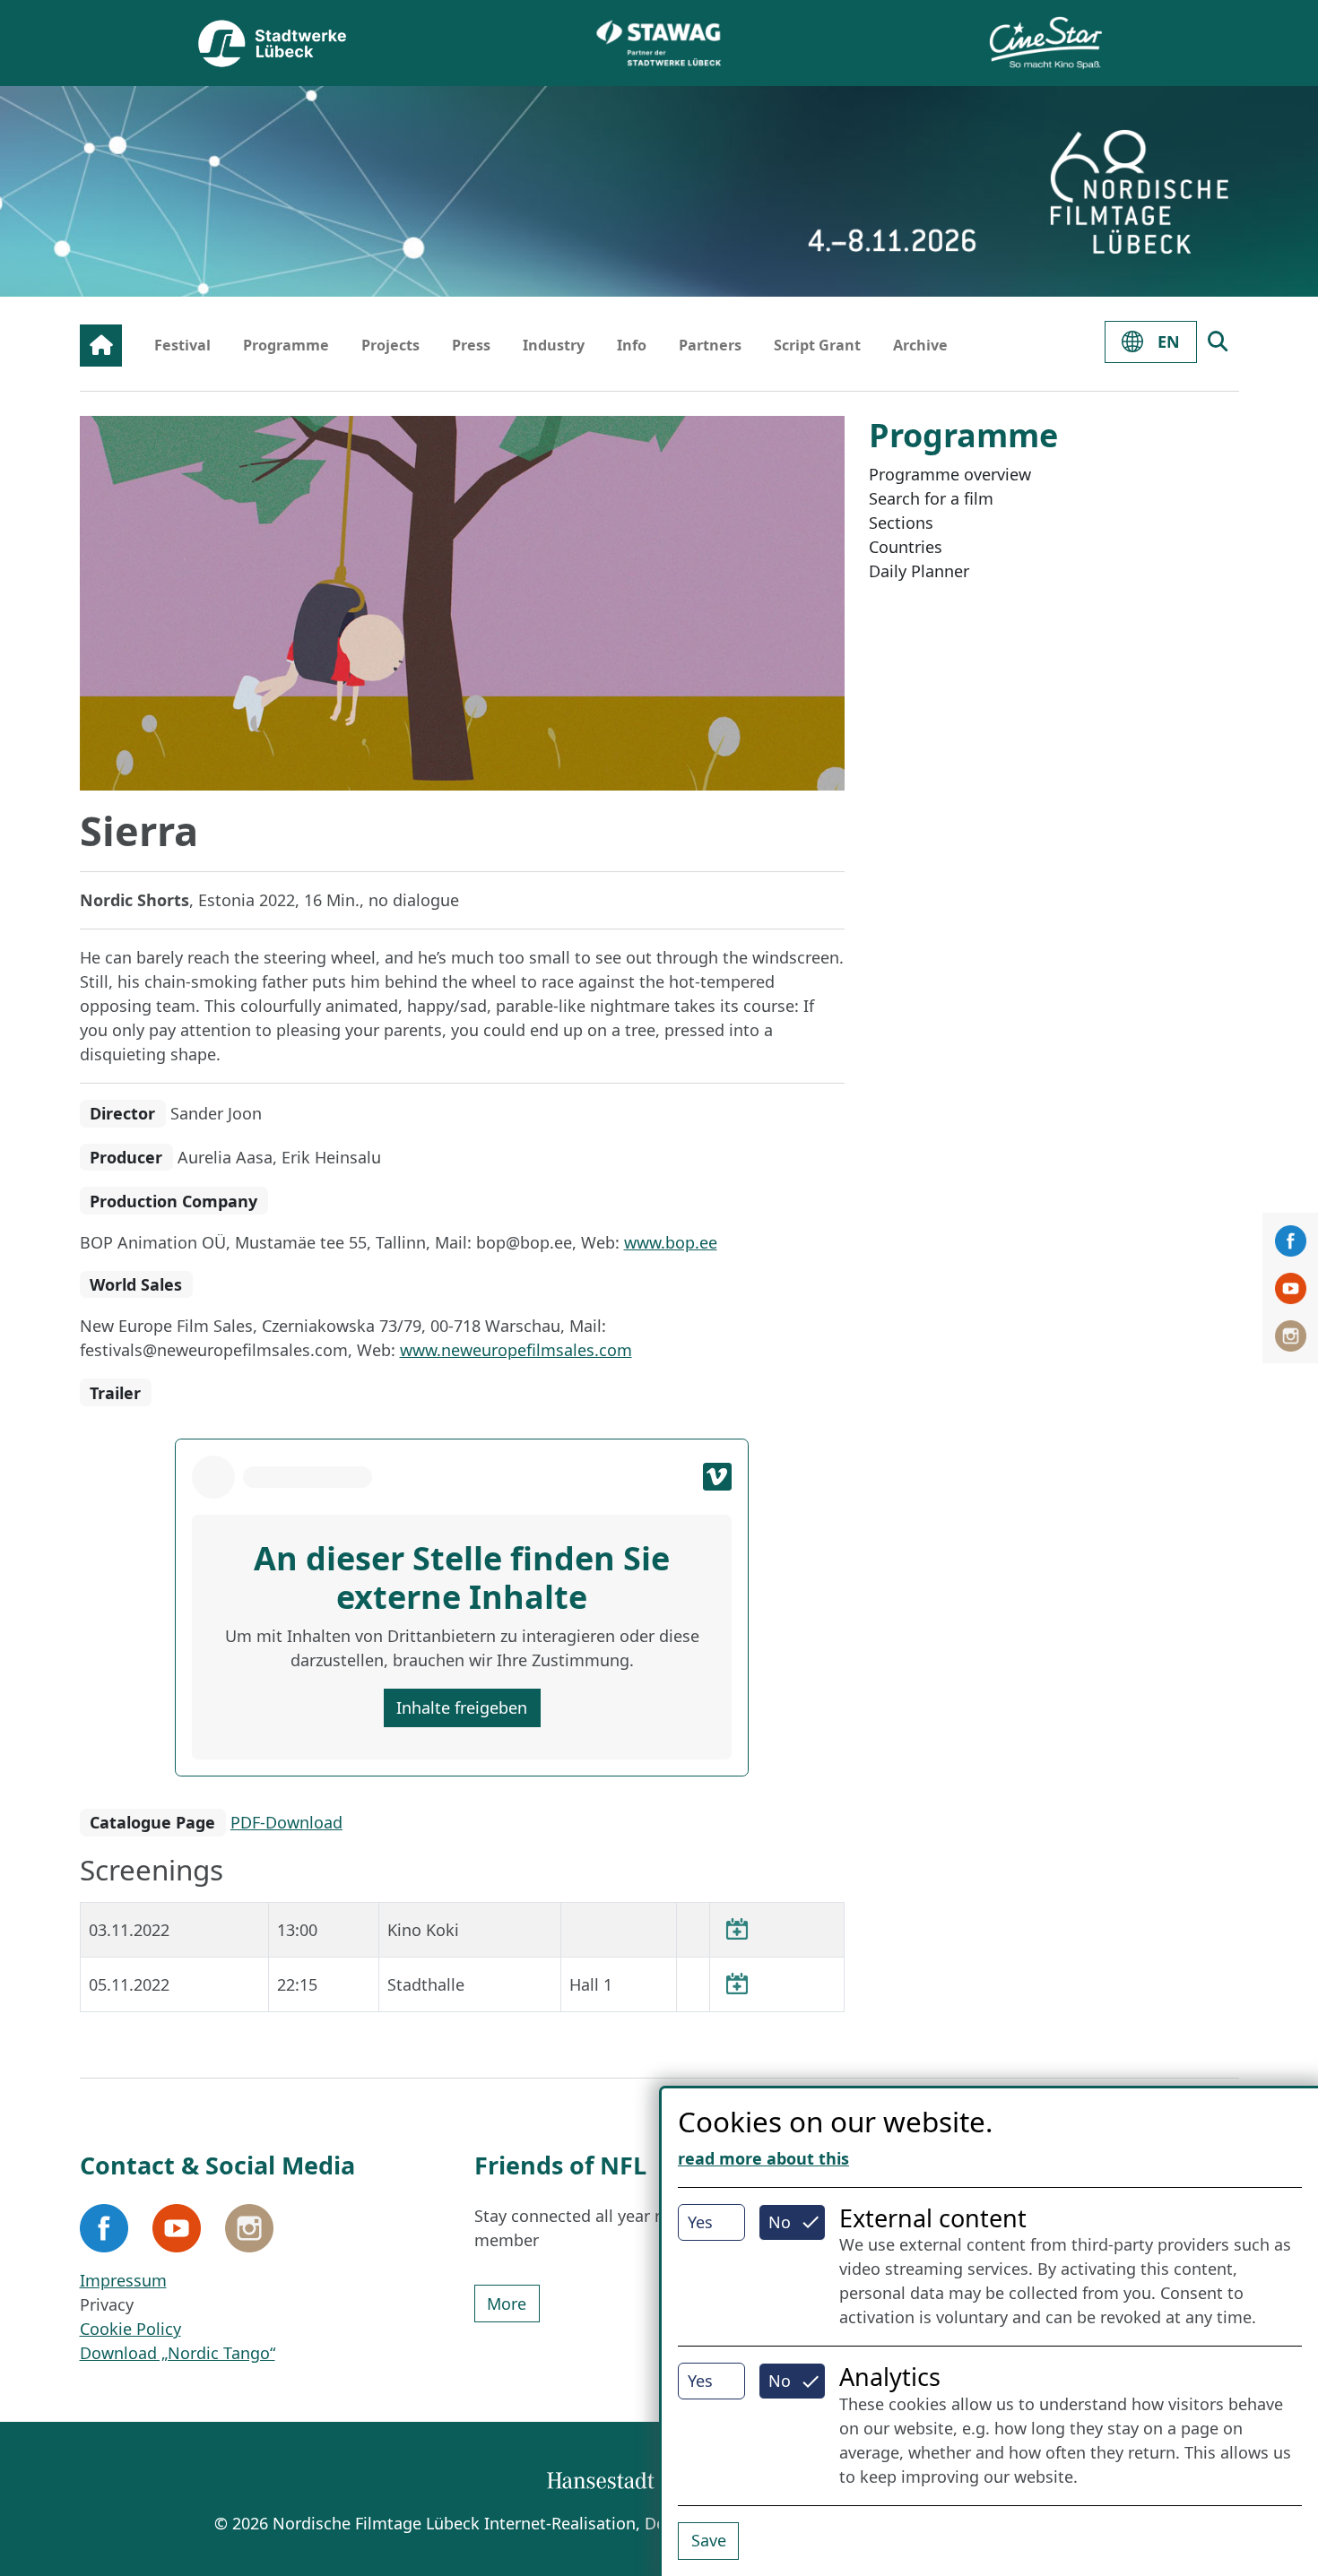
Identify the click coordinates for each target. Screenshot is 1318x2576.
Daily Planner (919, 571)
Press (471, 345)
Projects (390, 345)
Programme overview (950, 474)
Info (632, 345)
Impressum (123, 2280)
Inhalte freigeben (462, 1707)
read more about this (763, 2158)
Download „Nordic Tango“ (178, 2353)
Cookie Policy (130, 2329)
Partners (710, 345)
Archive (920, 345)
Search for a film (931, 498)
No (780, 2222)
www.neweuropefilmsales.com (516, 1350)
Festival (182, 345)
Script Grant (817, 345)
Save (709, 2540)
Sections (901, 523)
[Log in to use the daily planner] (737, 1930)
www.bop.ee (671, 1242)
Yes (700, 2222)
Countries (906, 547)
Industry (554, 345)
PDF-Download (286, 1822)
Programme (286, 345)
